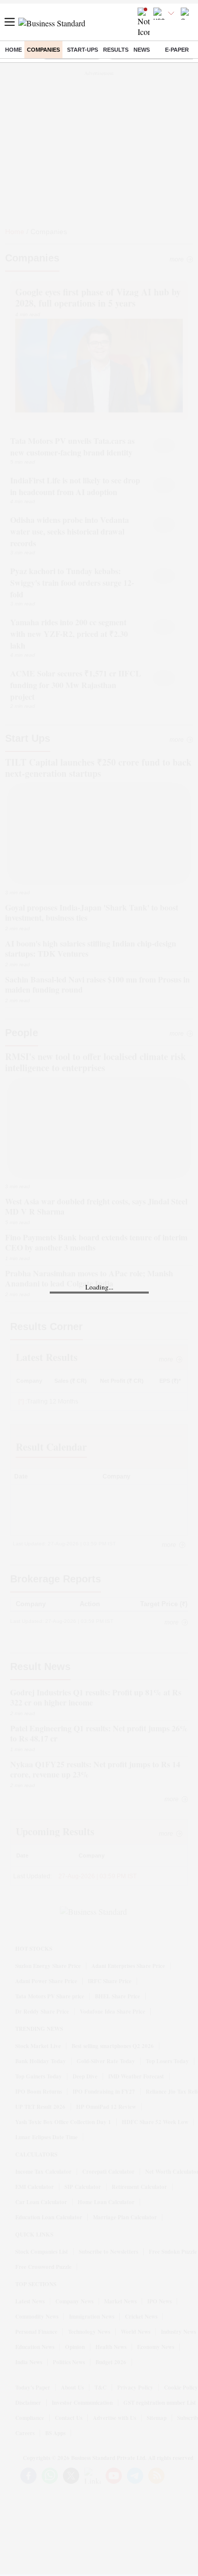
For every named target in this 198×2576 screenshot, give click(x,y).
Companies (43, 50)
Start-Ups (82, 50)
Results (116, 50)
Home (13, 50)
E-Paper (177, 50)
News (142, 50)
